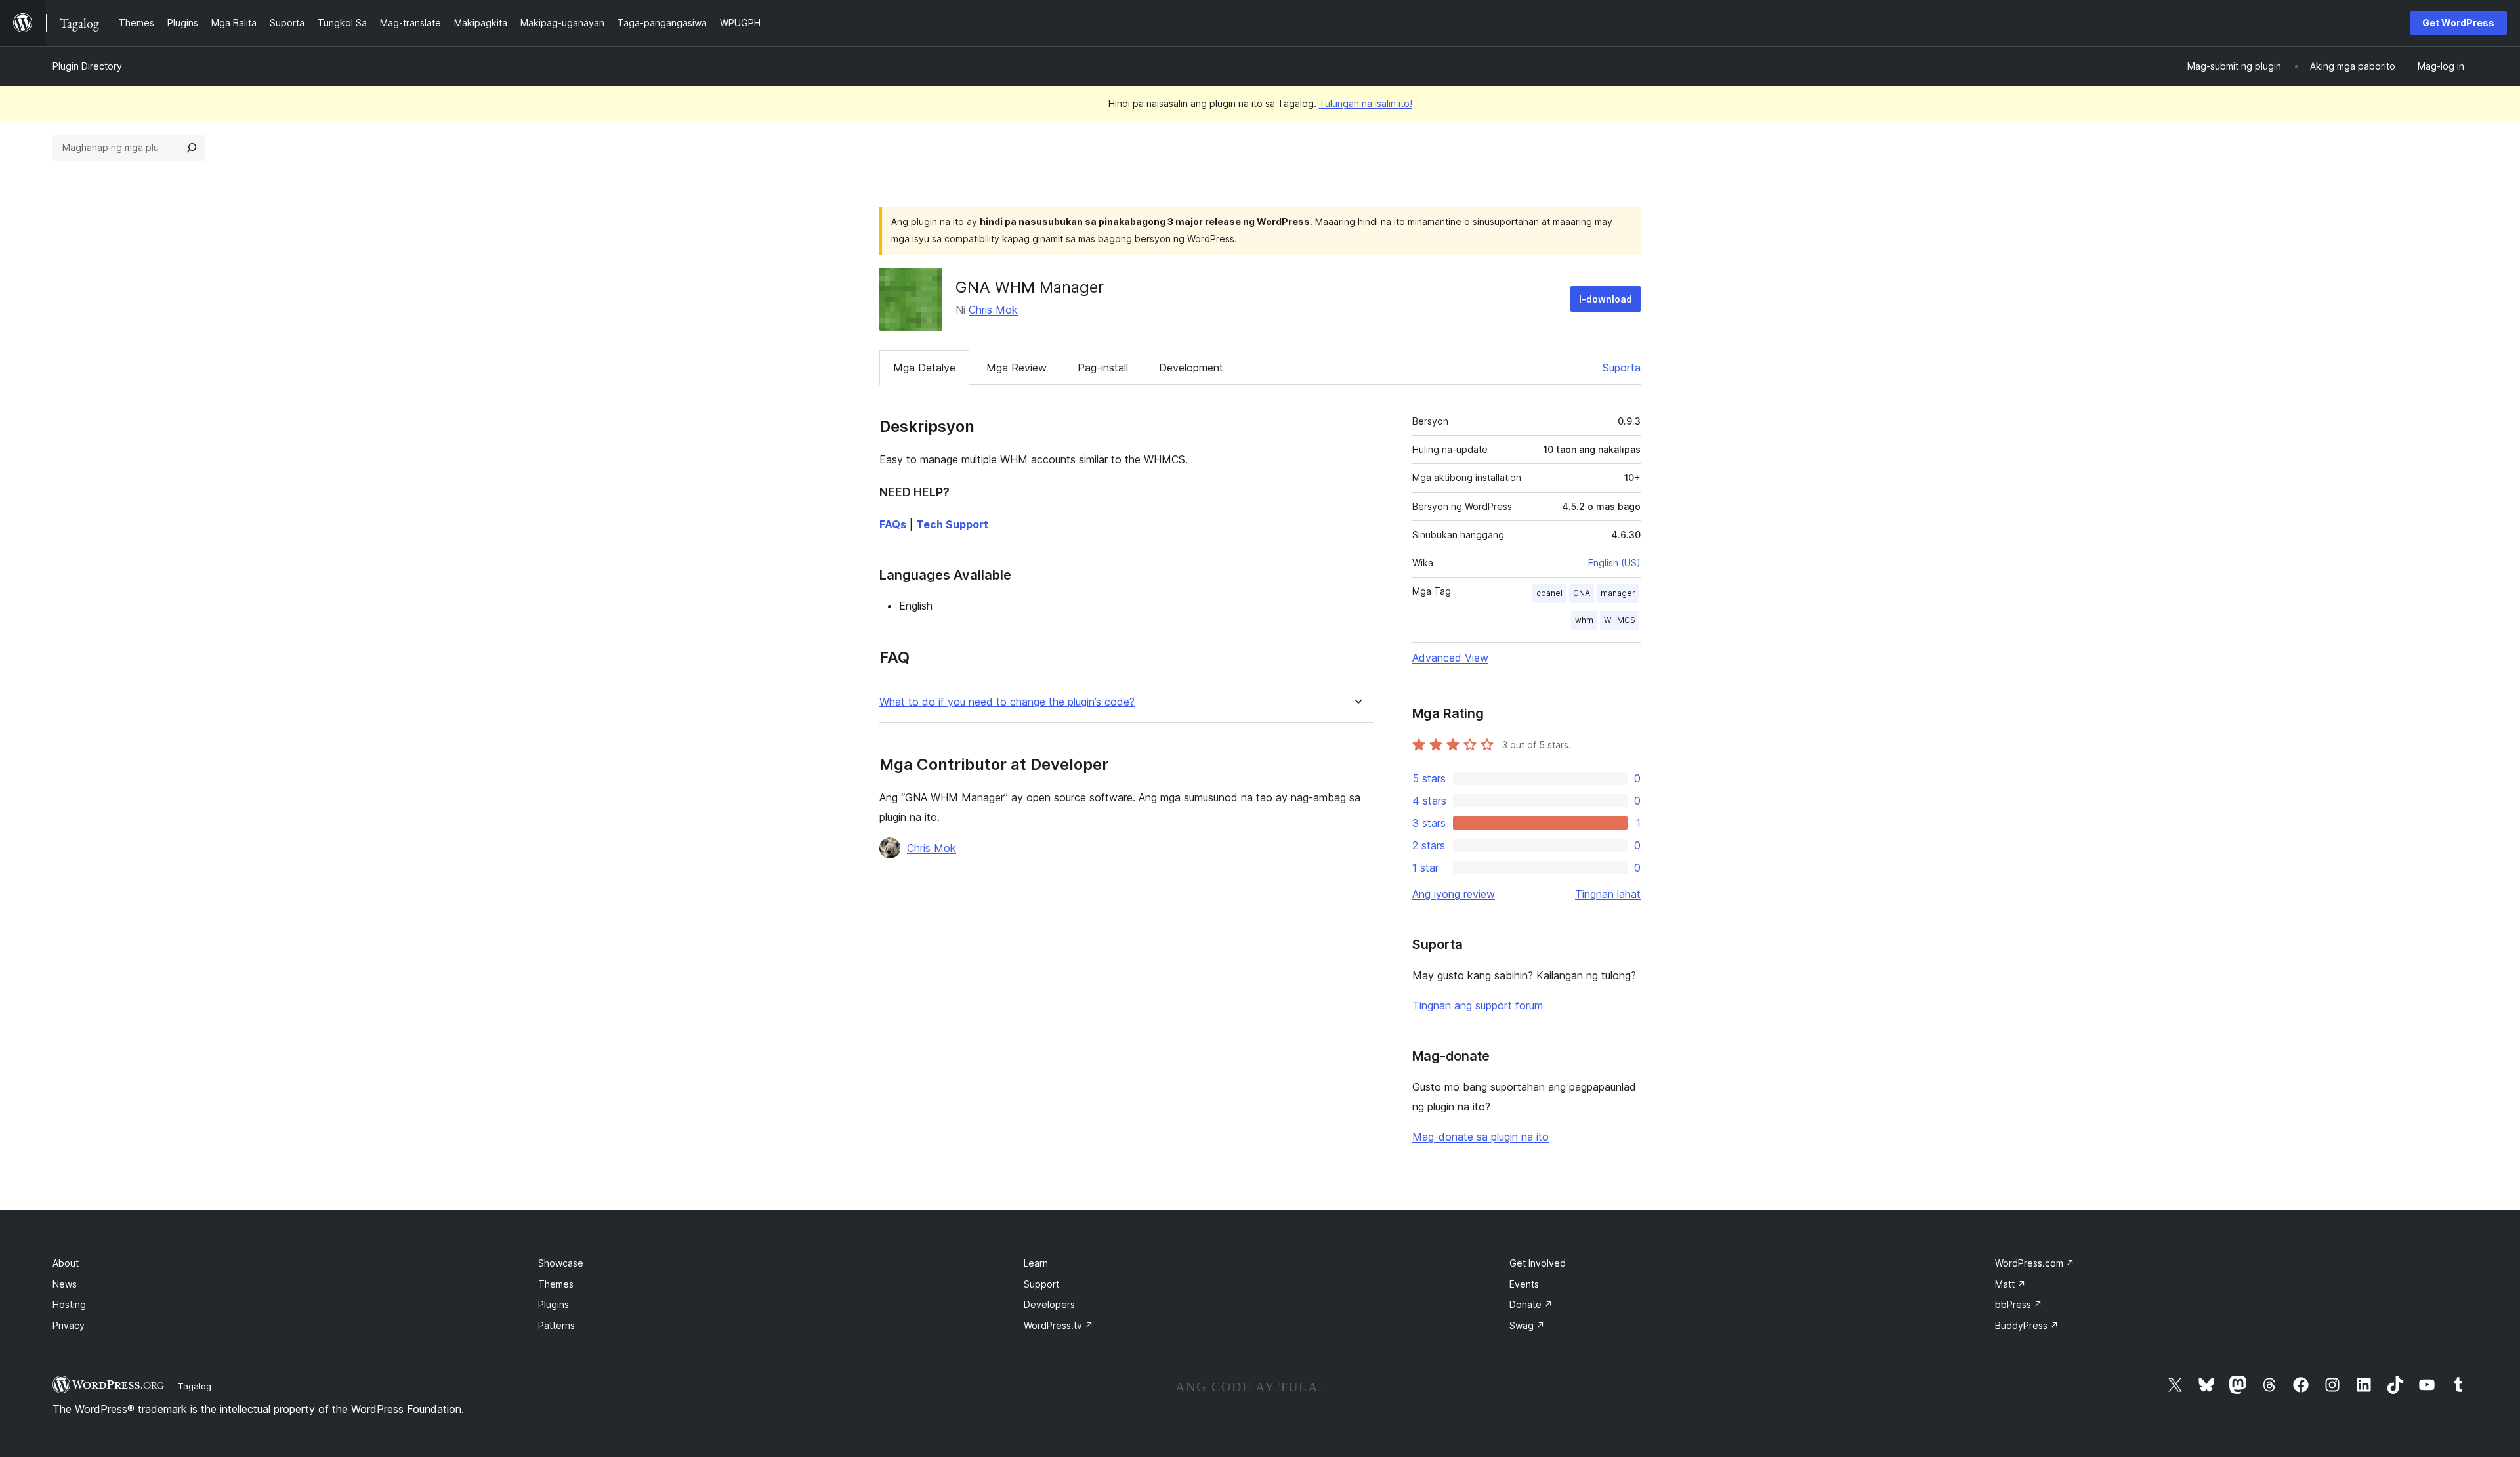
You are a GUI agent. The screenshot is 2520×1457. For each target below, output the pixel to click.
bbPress (2019, 1304)
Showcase (561, 1263)
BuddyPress (2027, 1325)
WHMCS (1620, 620)
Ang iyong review (1454, 894)
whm (1584, 620)
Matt (2010, 1284)
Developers (1049, 1304)
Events (1524, 1284)
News (65, 1284)
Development (1191, 368)
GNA (1582, 593)
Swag (1527, 1325)
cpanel (1549, 593)
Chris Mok (993, 310)
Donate (1531, 1304)
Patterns (556, 1325)
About (66, 1263)
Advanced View (1450, 658)
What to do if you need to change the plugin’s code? (1007, 702)
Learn (1036, 1263)
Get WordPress (2458, 23)
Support (1041, 1284)
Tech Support (952, 524)
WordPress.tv (1059, 1325)
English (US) (1614, 563)
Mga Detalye (924, 368)
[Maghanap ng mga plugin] (192, 148)
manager (1618, 593)
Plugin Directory (87, 66)
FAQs (893, 524)
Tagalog (195, 1386)
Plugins (554, 1304)
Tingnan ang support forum (1478, 1005)
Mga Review (1017, 368)
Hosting (69, 1304)
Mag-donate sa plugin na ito (1480, 1137)
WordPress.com (2035, 1263)
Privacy (69, 1325)
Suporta (1622, 368)
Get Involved (1538, 1263)
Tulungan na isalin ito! (1366, 103)
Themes (556, 1284)
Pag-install (1103, 368)
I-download (1606, 299)
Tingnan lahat (1608, 894)
